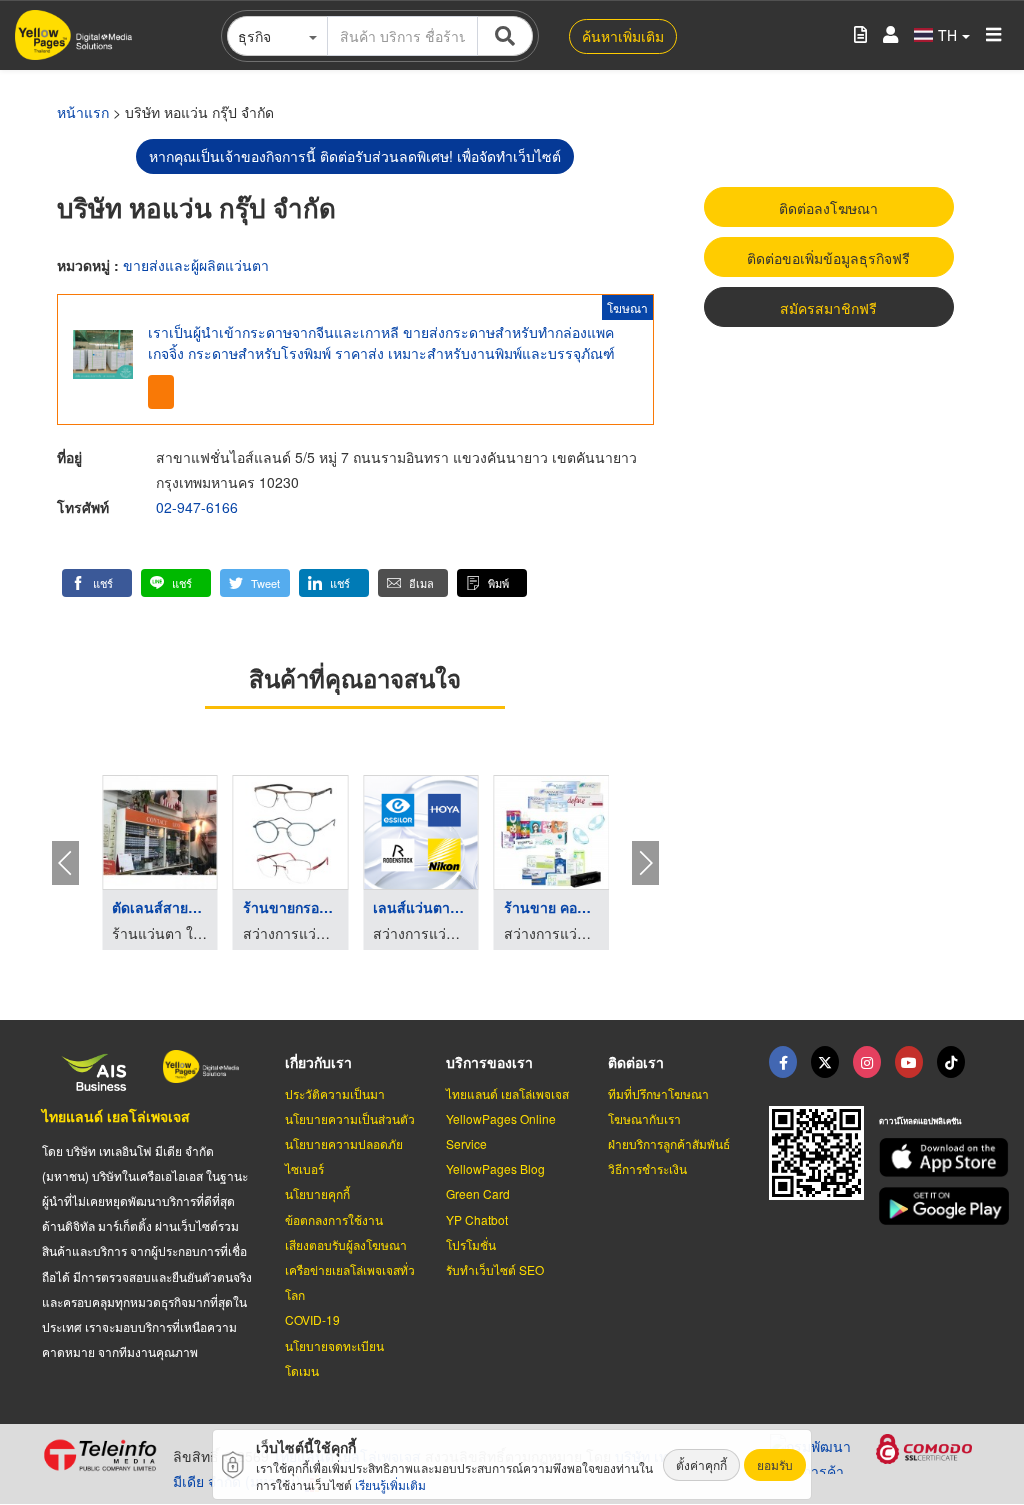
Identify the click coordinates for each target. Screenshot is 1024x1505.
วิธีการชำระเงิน (647, 1168)
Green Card (478, 1193)
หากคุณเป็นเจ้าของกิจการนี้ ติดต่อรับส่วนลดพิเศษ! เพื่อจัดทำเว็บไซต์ (355, 156)
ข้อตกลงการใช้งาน (334, 1219)
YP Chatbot (477, 1219)
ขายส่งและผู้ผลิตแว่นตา (196, 265)
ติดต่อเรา (636, 1062)
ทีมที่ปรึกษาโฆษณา (658, 1093)
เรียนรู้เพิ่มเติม (390, 1484)
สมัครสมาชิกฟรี (828, 308)
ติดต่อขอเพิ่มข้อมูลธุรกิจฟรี (828, 258)
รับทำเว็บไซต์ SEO (495, 1269)
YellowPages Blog (495, 1168)
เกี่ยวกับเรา (318, 1062)
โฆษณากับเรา (644, 1118)
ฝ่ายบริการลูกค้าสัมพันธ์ (669, 1143)
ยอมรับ (775, 1464)
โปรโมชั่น (471, 1244)
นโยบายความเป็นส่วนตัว (350, 1118)
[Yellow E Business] (783, 1062)
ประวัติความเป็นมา (335, 1093)
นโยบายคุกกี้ (317, 1193)
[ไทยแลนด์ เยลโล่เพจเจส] (825, 1062)
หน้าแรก (83, 112)
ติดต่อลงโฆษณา (828, 208)
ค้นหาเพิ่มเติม (623, 36)
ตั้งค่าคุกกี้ (701, 1464)
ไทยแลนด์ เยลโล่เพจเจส (116, 1116)
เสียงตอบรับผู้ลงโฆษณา (346, 1244)
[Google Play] (930, 1206)
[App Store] (930, 1157)
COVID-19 (312, 1319)
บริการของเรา (489, 1062)
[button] (97, 583)
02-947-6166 (197, 507)
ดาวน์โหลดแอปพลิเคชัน (920, 1120)
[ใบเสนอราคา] (860, 35)
